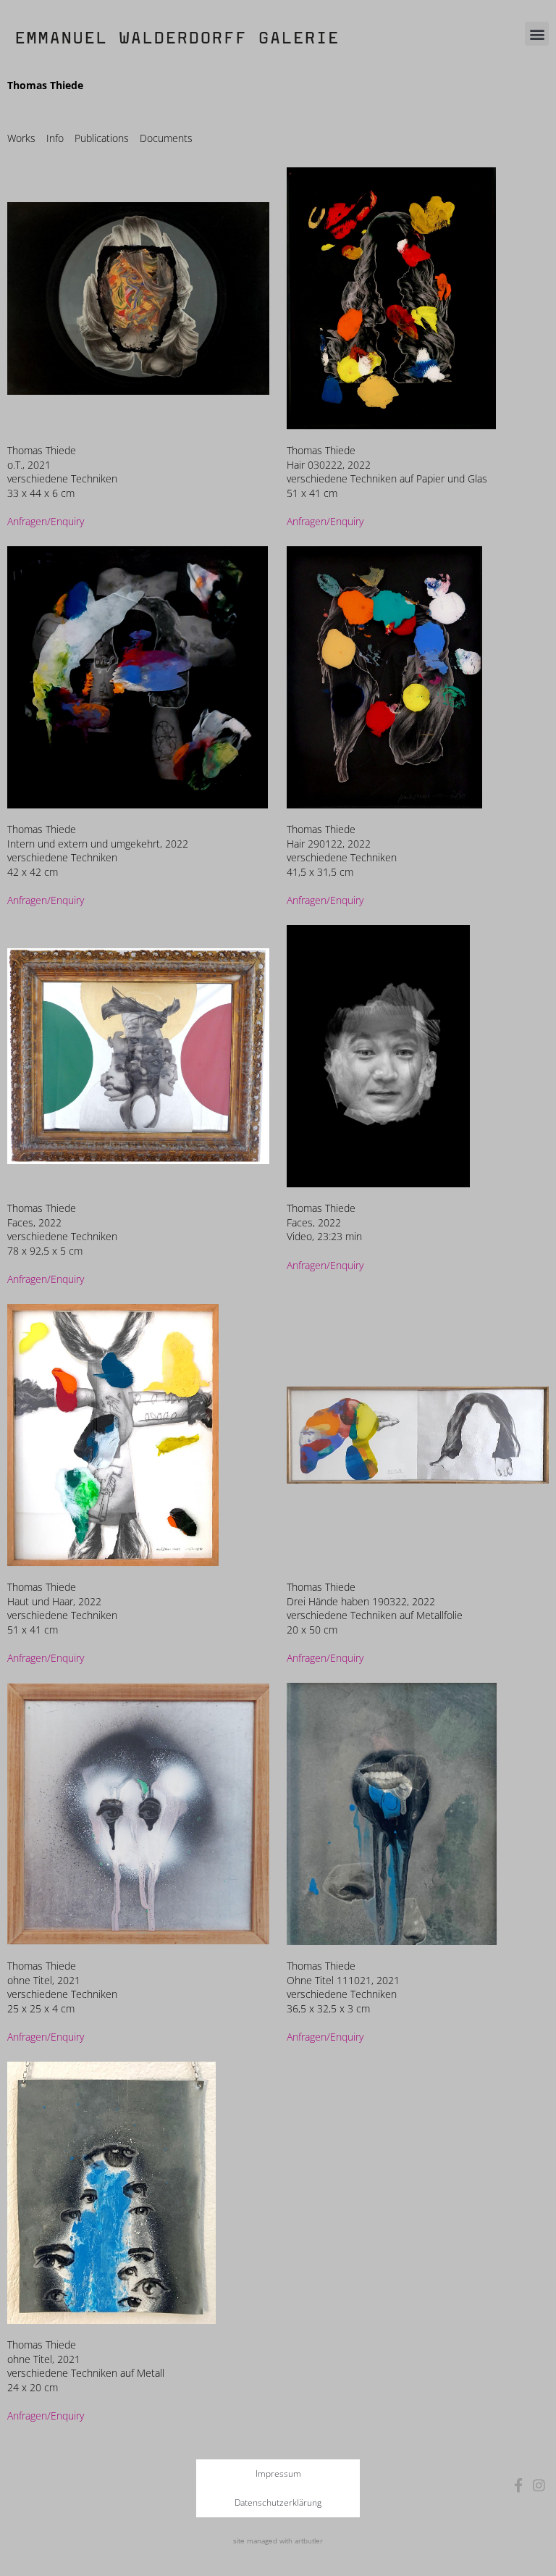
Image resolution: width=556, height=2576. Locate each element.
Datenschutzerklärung (278, 2502)
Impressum (278, 2473)
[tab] (21, 138)
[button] (537, 34)
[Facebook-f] (519, 2485)
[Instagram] (539, 2485)
